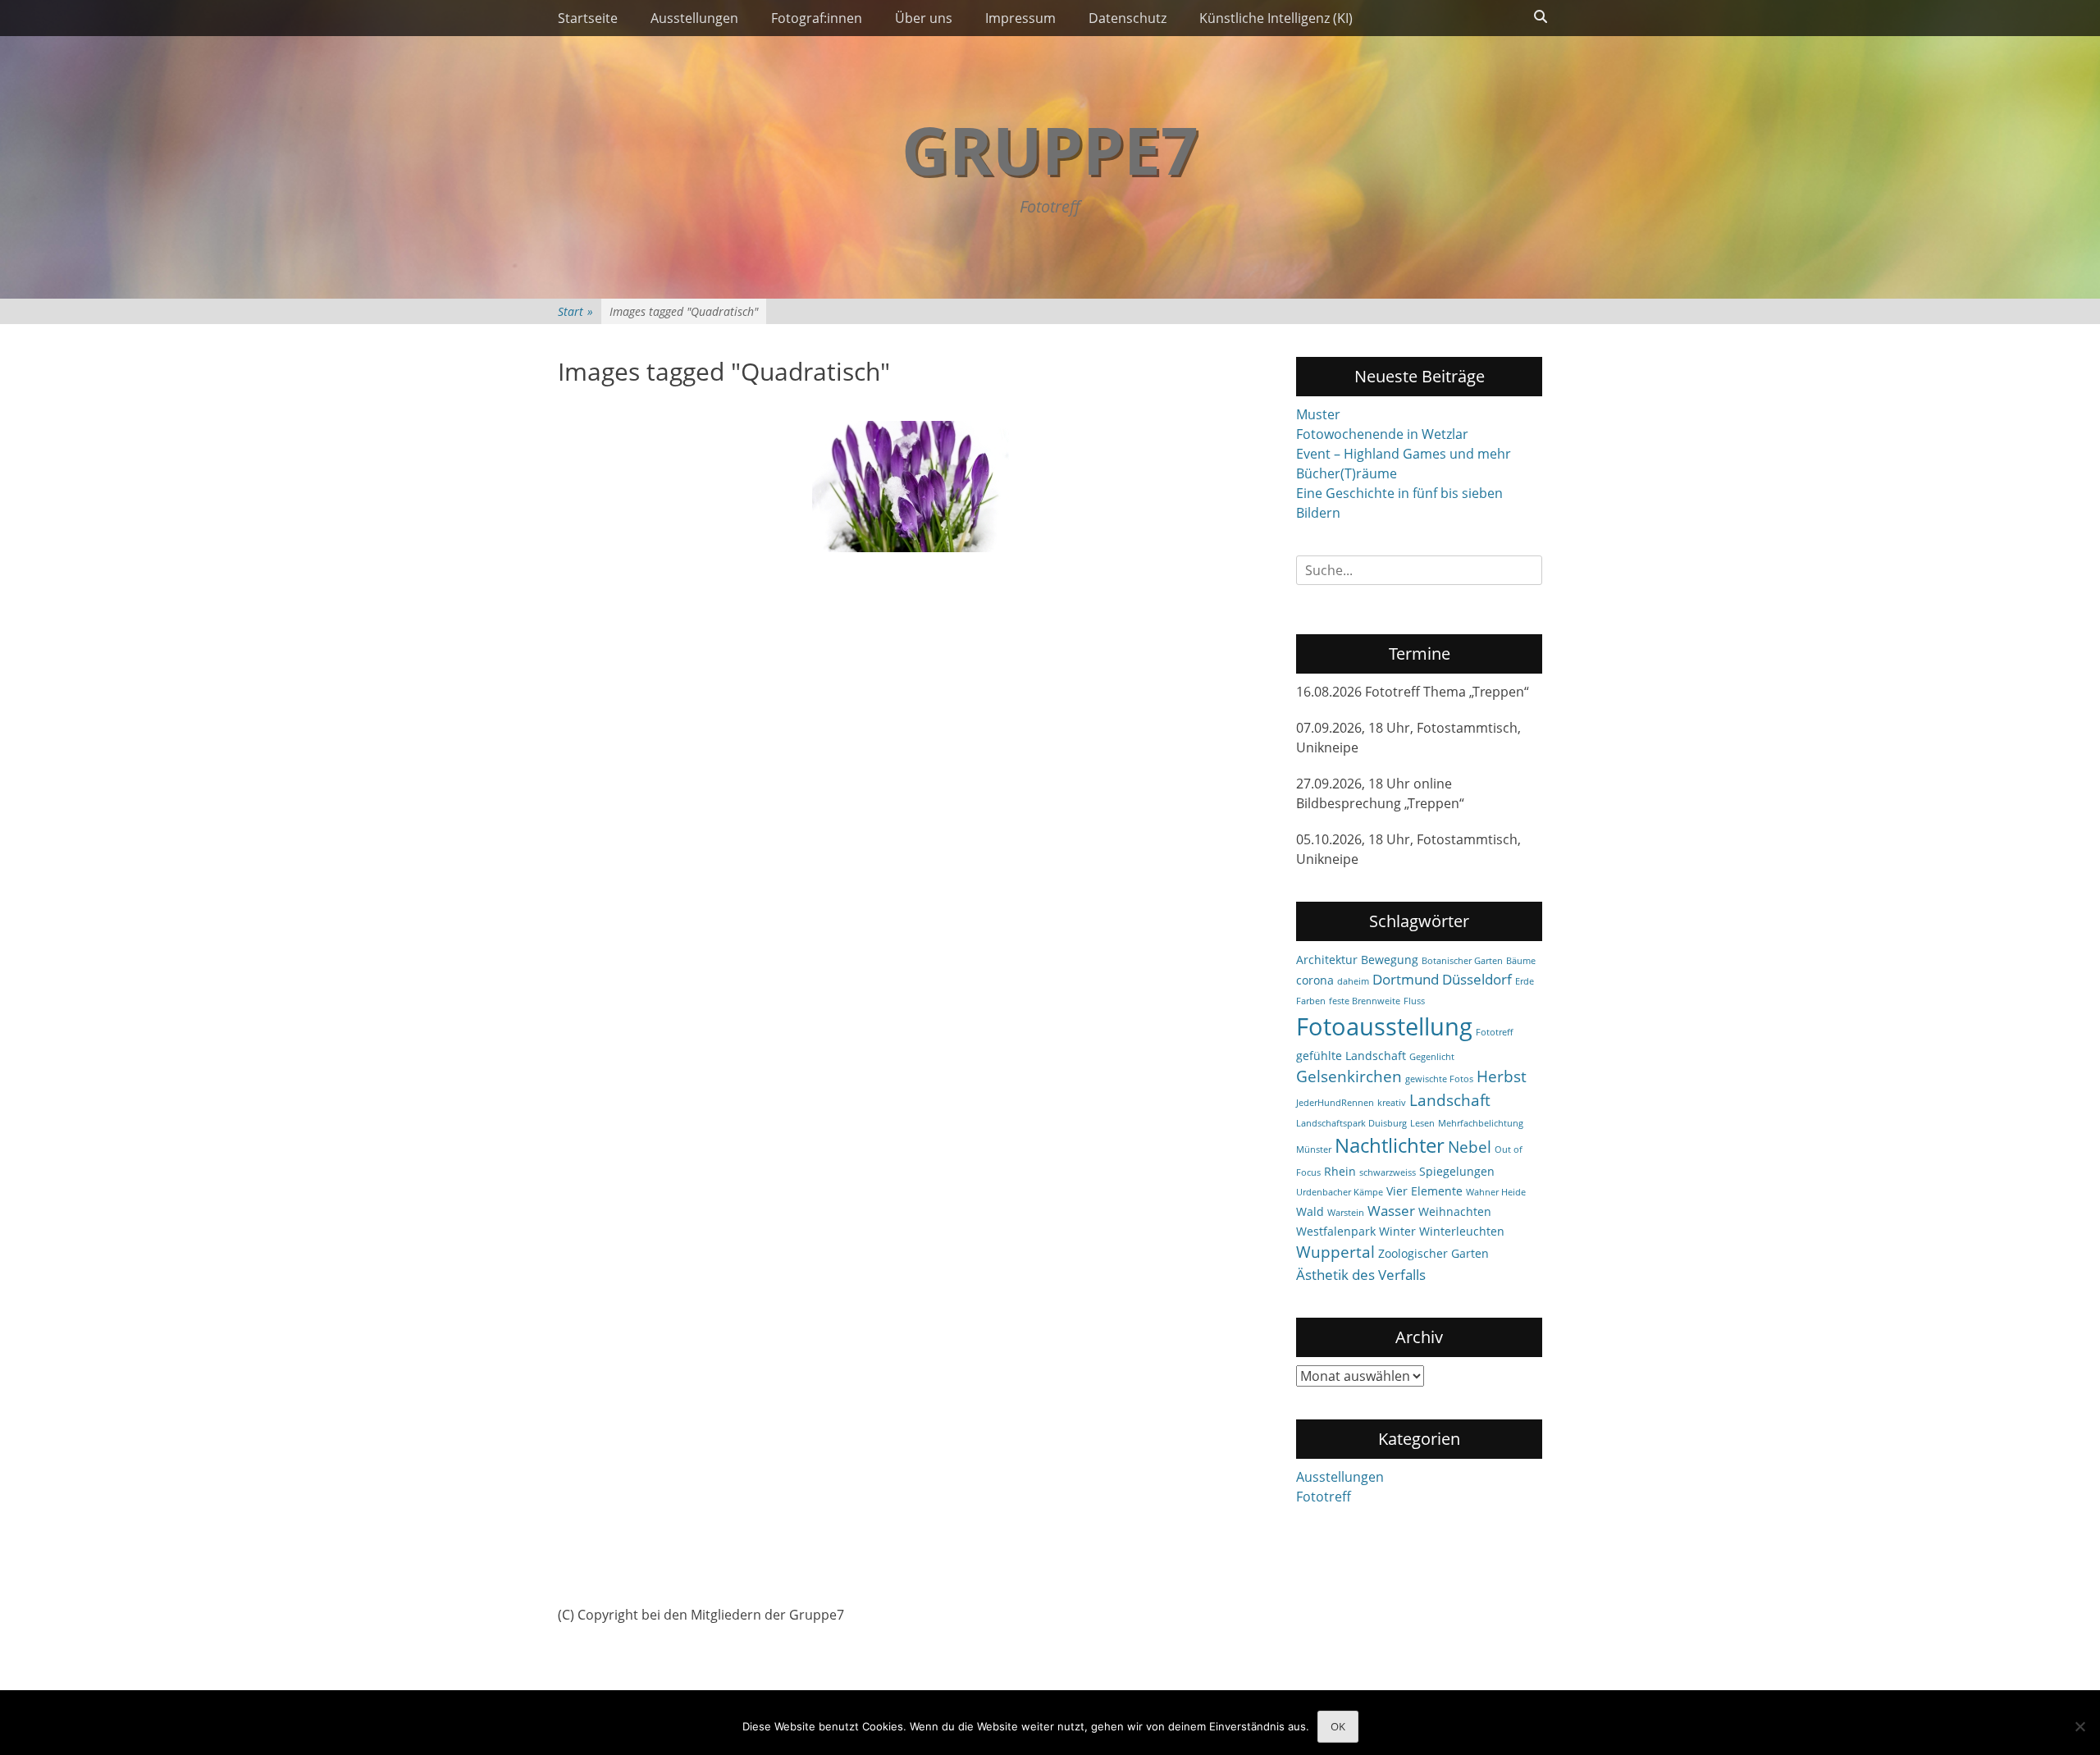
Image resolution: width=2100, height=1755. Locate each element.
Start (575, 311)
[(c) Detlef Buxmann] (911, 487)
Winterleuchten (1462, 1231)
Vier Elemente (1424, 1191)
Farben (1311, 1001)
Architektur (1327, 960)
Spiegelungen (1457, 1171)
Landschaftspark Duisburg (1351, 1123)
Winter (1397, 1231)
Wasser (1391, 1211)
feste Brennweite (1365, 1001)
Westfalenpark (1336, 1231)
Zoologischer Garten (1433, 1253)
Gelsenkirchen (1349, 1076)
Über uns (924, 18)
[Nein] (2079, 1726)
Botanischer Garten (1462, 961)
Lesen (1422, 1123)
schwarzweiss (1388, 1172)
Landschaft (1450, 1100)
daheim (1353, 981)
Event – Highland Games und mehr (1404, 454)
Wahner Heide (1496, 1192)
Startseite (588, 18)
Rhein (1340, 1171)
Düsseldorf (1477, 979)
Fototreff (1494, 1032)
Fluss (1414, 1001)
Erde (1525, 981)
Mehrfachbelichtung (1481, 1123)
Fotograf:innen (817, 18)
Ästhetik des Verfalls (1361, 1275)
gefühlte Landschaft (1351, 1056)
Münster (1314, 1149)
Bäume (1521, 961)
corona (1315, 980)
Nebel (1470, 1147)
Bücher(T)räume (1347, 473)
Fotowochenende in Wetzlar (1382, 434)
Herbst (1502, 1076)
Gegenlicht (1432, 1057)
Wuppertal (1335, 1252)
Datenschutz (1128, 18)
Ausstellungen (694, 18)
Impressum (1020, 18)
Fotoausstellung (1384, 1026)
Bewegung (1390, 960)
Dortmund (1406, 979)
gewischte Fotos (1439, 1079)
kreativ (1392, 1103)
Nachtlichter (1390, 1145)
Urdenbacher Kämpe (1340, 1192)
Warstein (1346, 1213)
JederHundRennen (1335, 1103)
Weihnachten (1455, 1211)
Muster (1318, 414)
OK (1338, 1726)
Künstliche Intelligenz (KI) (1276, 18)
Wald (1310, 1211)
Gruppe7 (1050, 149)
